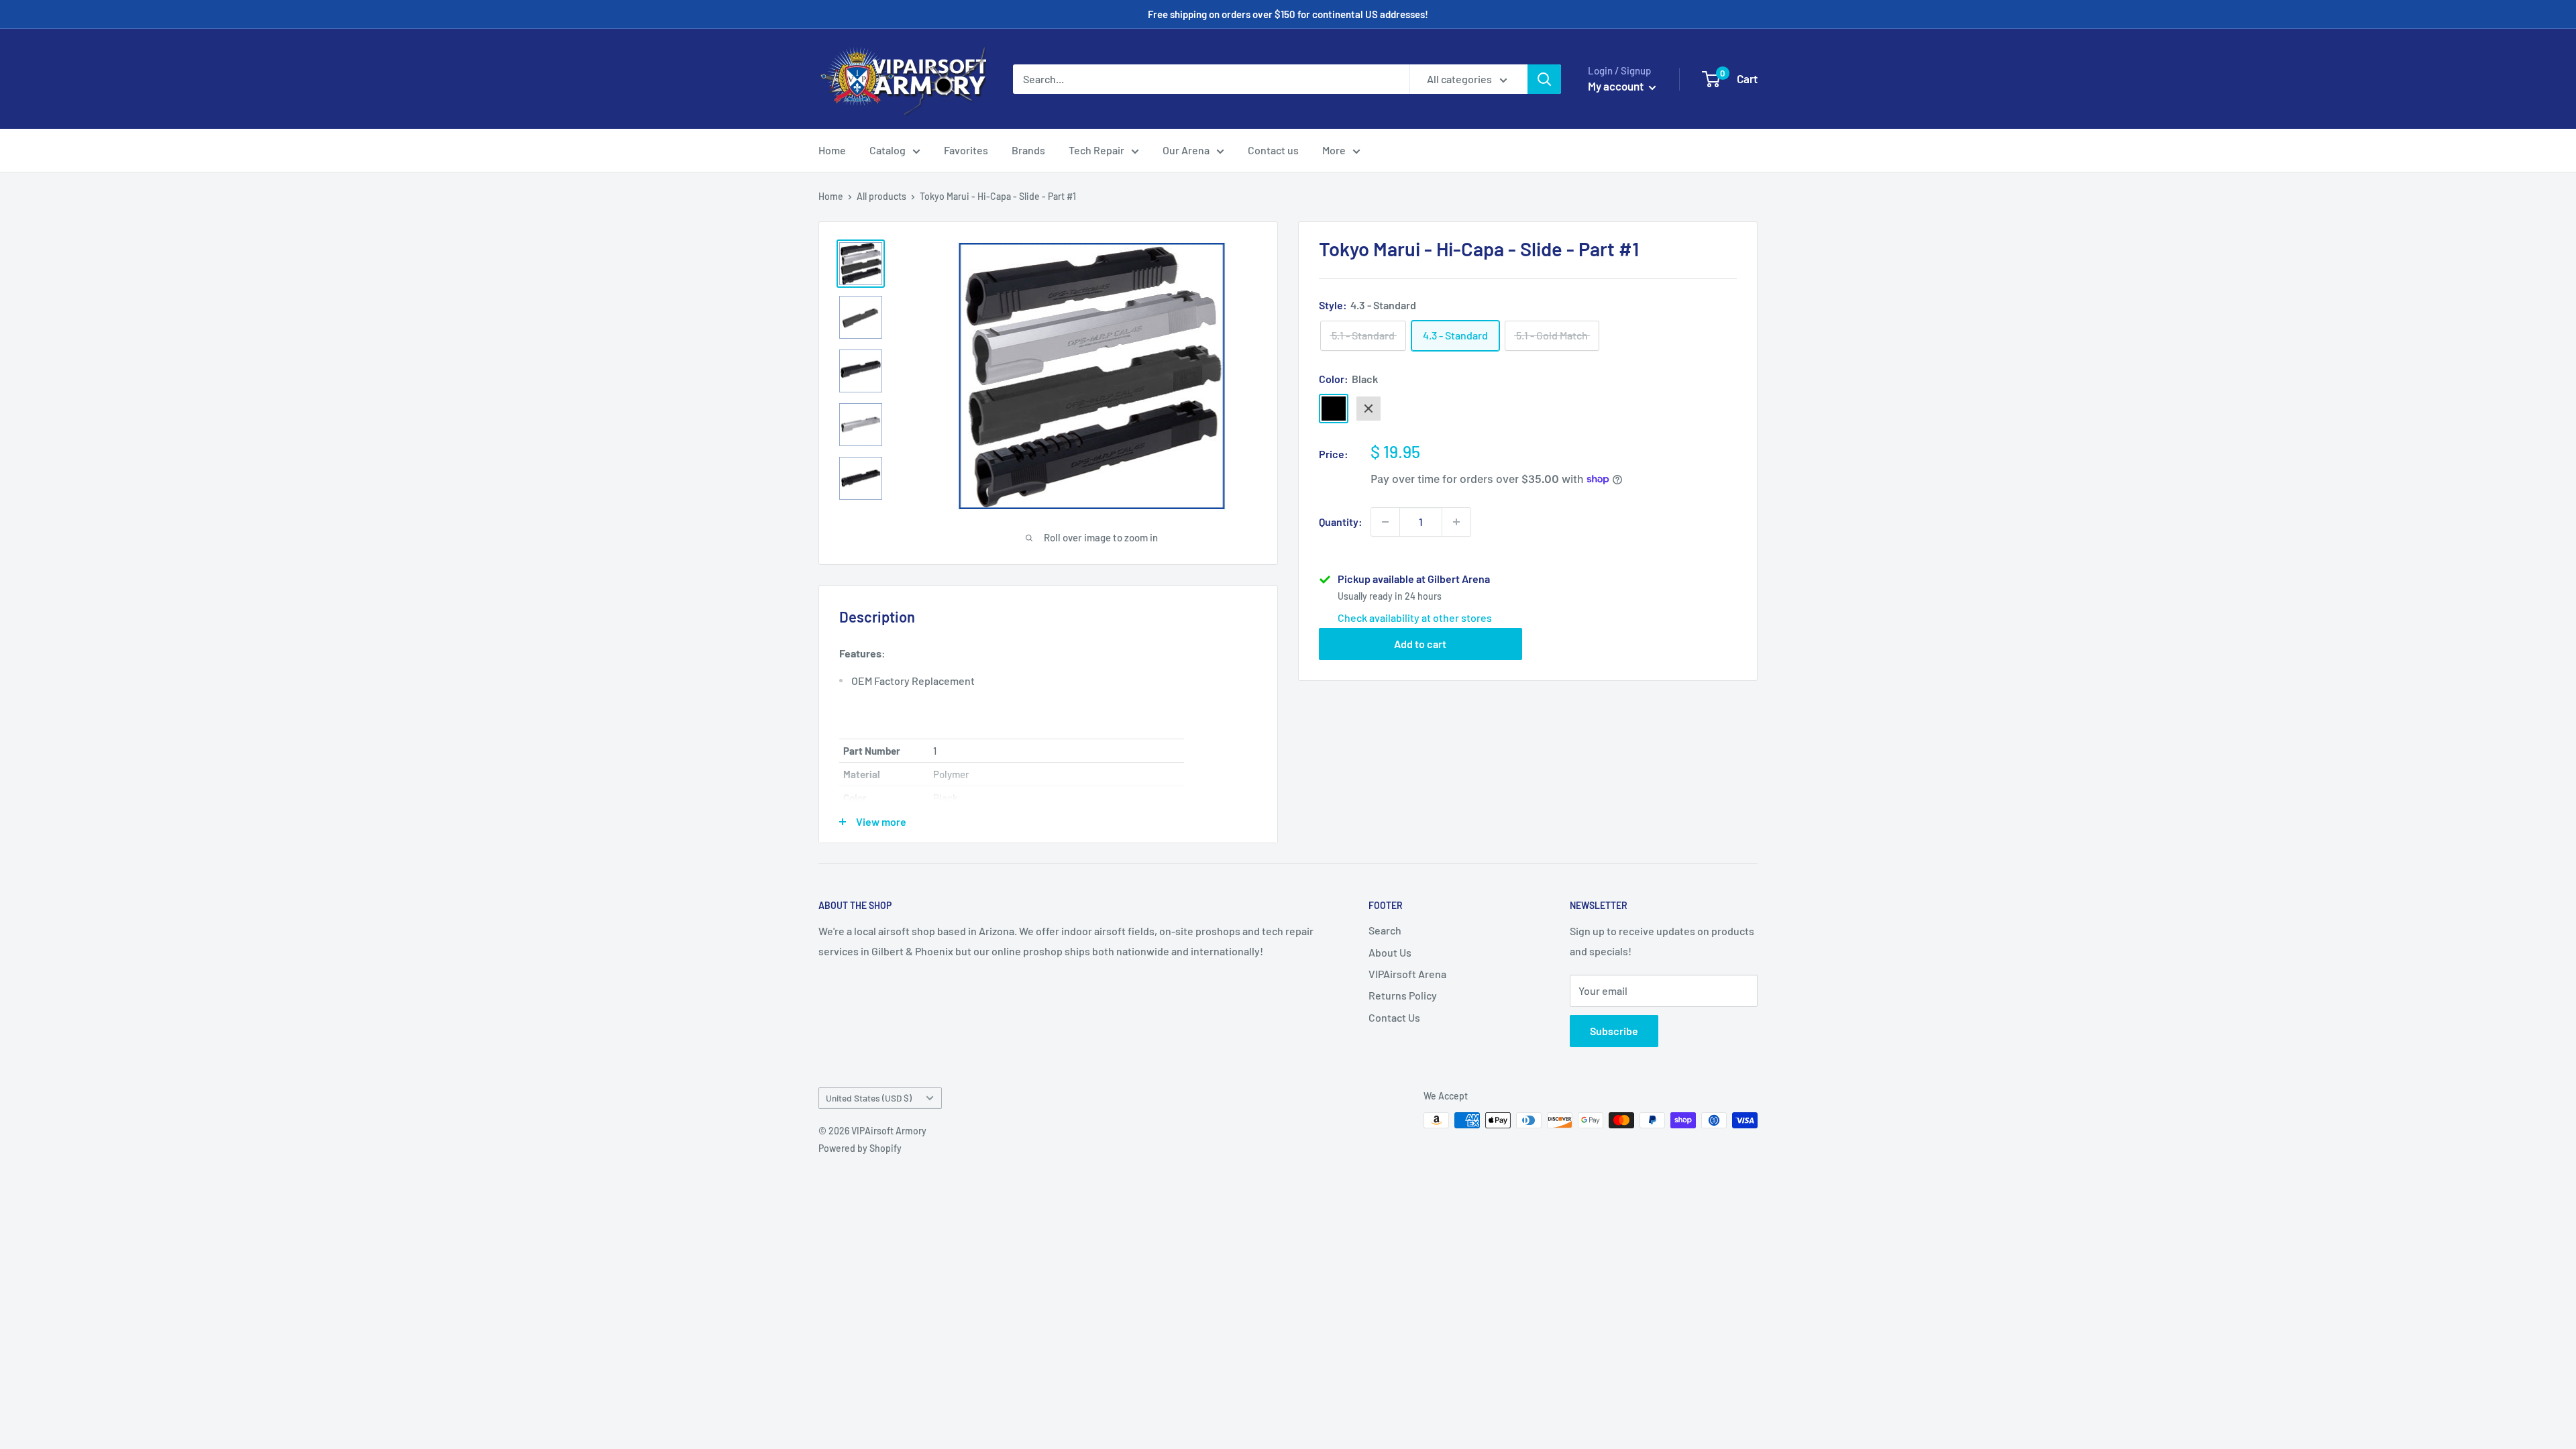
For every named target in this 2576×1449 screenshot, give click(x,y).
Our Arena (1186, 150)
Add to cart (1420, 644)
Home (832, 150)
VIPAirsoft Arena (1407, 974)
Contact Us (1394, 1017)
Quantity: (1341, 522)
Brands (1028, 150)
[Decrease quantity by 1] (1385, 522)
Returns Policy (1403, 995)
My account (1617, 86)
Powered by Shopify (860, 1148)
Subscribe (1614, 1031)
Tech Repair (1096, 150)
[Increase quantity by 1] (1456, 522)
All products (881, 196)
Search (1385, 930)
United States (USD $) (869, 1098)
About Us (1390, 952)
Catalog (888, 150)
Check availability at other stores (1415, 618)
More (1334, 150)
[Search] (1544, 79)
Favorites (966, 150)
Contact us (1273, 150)
